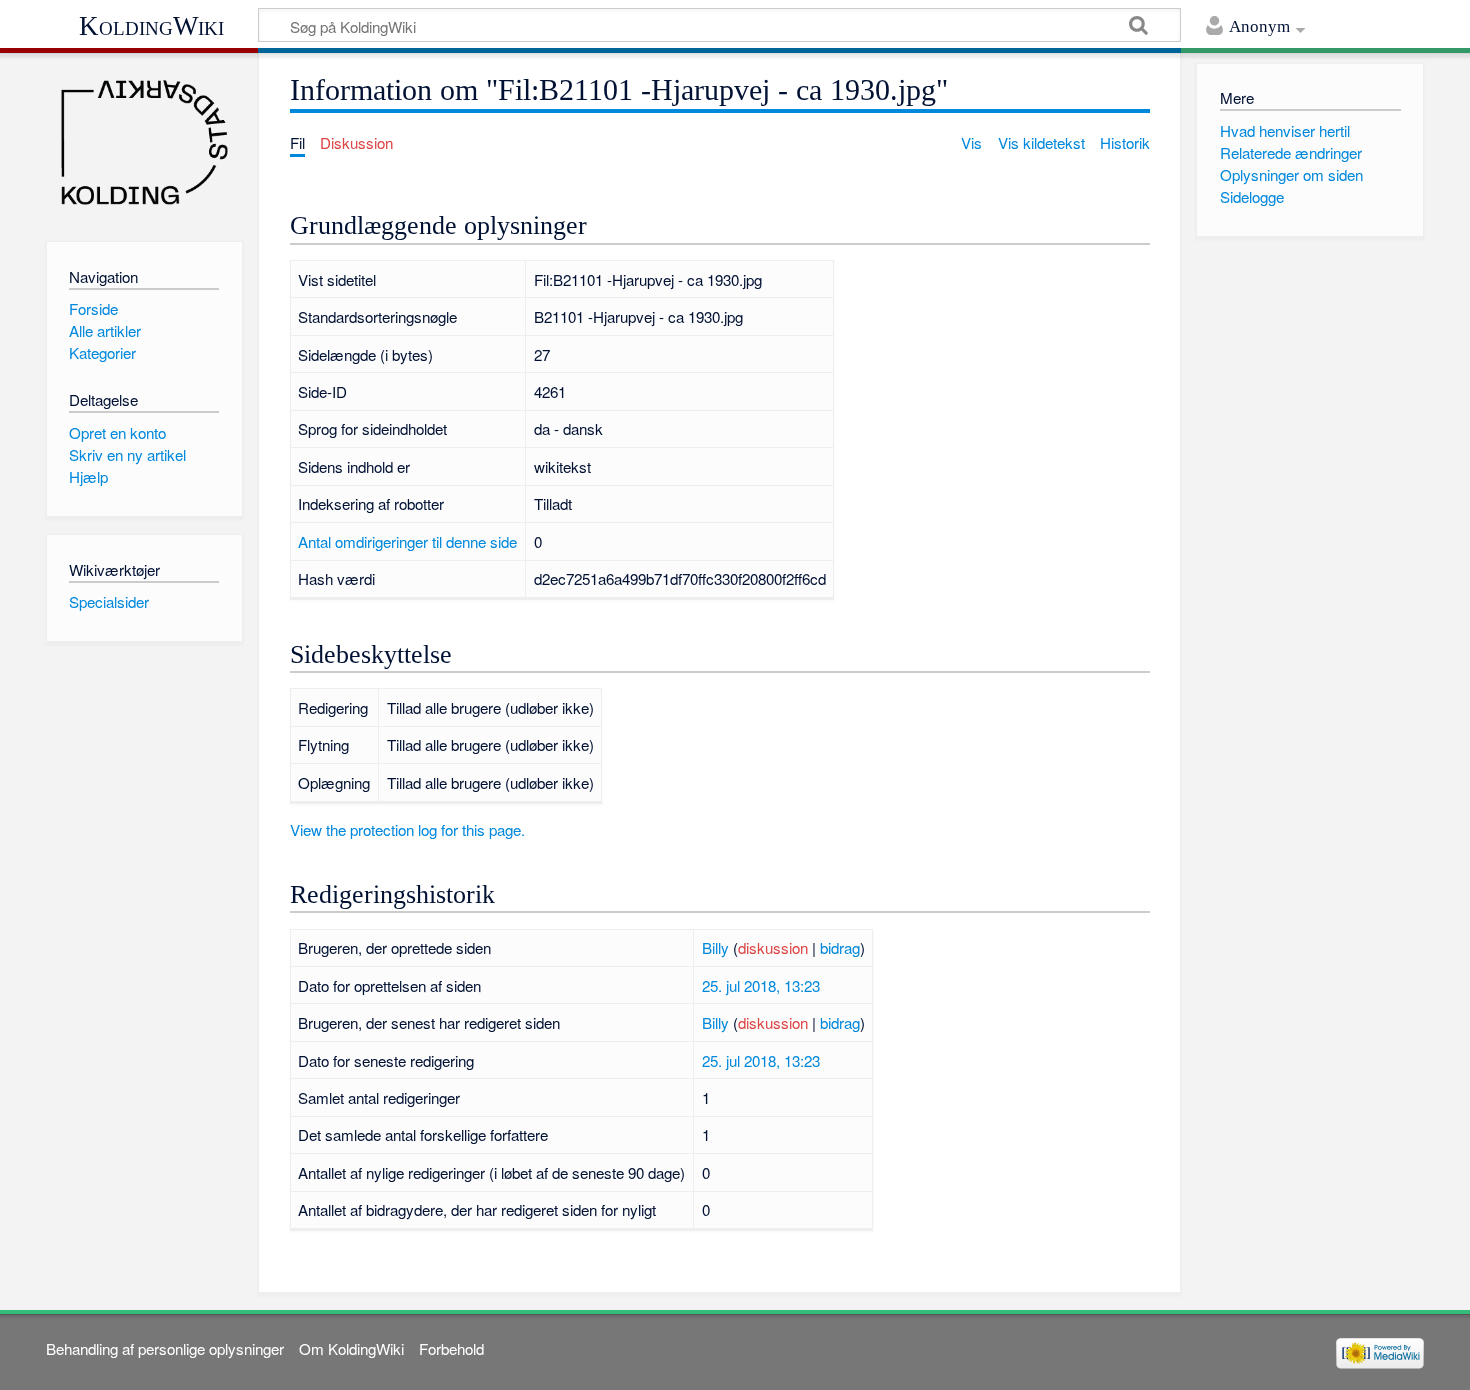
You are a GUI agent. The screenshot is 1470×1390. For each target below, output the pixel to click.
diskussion (773, 947)
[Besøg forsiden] (144, 142)
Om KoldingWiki (351, 1348)
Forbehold (451, 1348)
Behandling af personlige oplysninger (165, 1348)
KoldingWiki (151, 26)
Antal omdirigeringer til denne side (407, 541)
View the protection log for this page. (407, 829)
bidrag (840, 947)
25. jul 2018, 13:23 (761, 985)
